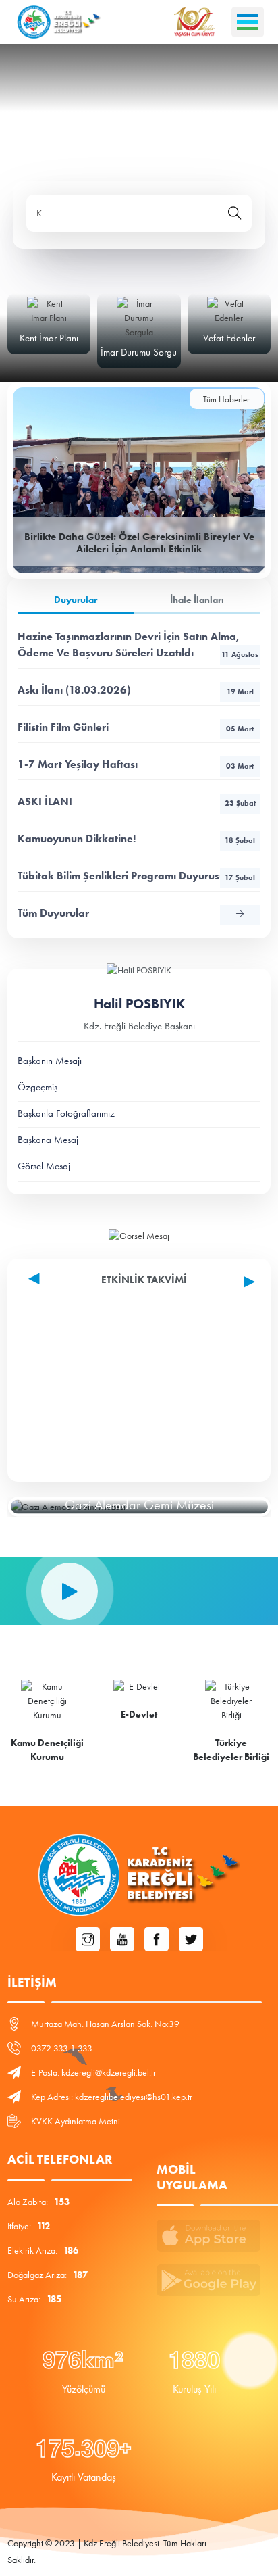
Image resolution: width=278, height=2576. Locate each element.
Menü (248, 22)
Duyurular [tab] (76, 600)
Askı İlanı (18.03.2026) (136, 690)
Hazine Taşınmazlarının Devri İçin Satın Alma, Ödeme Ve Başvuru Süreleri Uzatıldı (138, 645)
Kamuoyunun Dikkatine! (136, 839)
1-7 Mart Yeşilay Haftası (136, 764)
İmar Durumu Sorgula (142, 352)
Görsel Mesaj (44, 1166)
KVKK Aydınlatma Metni (76, 2121)
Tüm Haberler (226, 399)
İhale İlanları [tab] (197, 600)
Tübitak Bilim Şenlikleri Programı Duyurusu (136, 876)
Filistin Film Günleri (136, 727)
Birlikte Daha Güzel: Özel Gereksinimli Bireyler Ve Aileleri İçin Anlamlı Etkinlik (139, 543)
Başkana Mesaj (48, 1140)
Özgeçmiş (37, 1087)
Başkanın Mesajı (50, 1061)
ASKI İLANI (137, 801)
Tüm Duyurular (53, 913)
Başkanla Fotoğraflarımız (66, 1113)
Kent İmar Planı (49, 338)
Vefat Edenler (229, 338)
